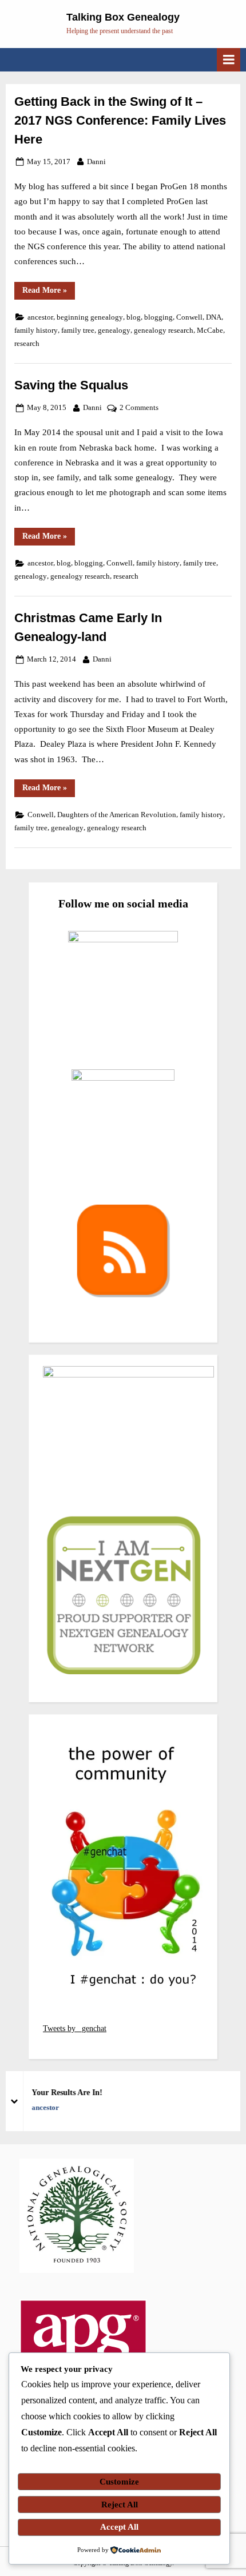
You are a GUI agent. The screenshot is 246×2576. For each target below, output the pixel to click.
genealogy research (164, 331)
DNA (214, 317)
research (27, 344)
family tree (78, 331)
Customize (119, 2482)
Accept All (119, 2527)
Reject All (120, 2505)
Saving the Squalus (71, 385)
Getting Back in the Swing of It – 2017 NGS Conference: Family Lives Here (120, 120)
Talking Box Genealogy (123, 17)
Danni (96, 162)
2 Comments (139, 409)
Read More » (49, 292)
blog (134, 317)
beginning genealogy (90, 317)
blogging (158, 317)
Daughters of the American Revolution (117, 815)
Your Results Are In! (64, 2093)
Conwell (189, 317)
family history (36, 331)
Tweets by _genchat (75, 2028)
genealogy (114, 331)
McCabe (210, 331)
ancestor (40, 317)
